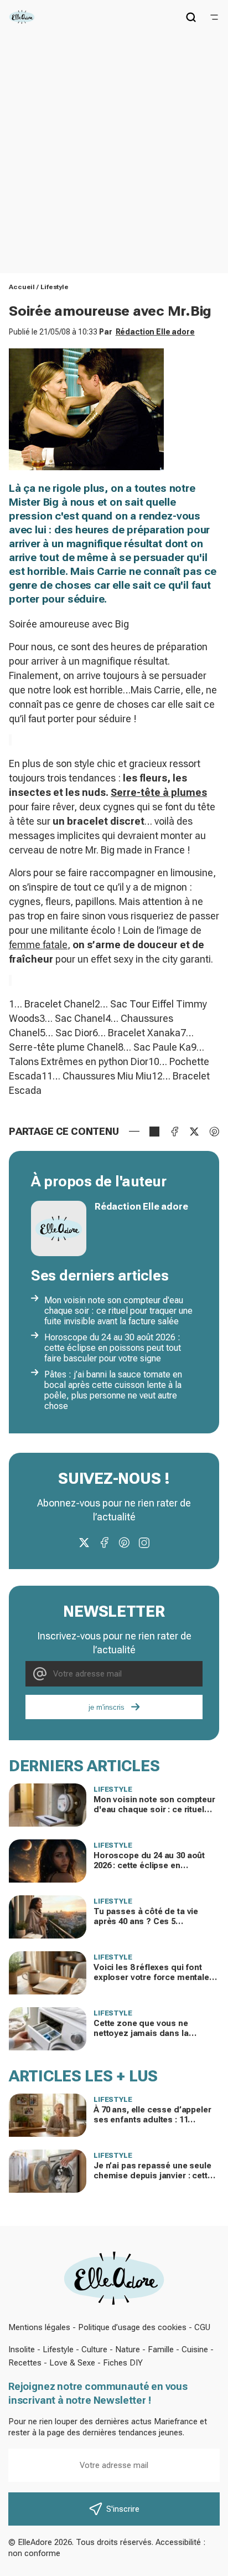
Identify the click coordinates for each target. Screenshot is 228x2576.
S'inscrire (123, 2509)
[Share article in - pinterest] (214, 1132)
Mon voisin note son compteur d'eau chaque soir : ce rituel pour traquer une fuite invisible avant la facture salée (118, 1311)
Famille (161, 2349)
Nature (128, 2349)
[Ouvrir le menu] (214, 17)
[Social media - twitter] (84, 1542)
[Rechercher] (191, 17)
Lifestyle (55, 287)
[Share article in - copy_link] (154, 1132)
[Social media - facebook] (104, 1542)
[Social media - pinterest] (124, 1542)
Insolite (22, 2349)
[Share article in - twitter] (194, 1132)
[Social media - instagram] (144, 1542)
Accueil (22, 287)
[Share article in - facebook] (174, 1132)
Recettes (25, 2363)
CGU (202, 2327)
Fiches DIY (123, 2363)
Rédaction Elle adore (155, 332)
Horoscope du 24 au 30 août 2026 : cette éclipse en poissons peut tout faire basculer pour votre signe (113, 1348)
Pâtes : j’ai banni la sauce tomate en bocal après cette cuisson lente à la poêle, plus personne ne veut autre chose (113, 1390)
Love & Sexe (72, 2363)
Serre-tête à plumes (159, 792)
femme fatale (38, 945)
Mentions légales (39, 2327)
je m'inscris (107, 1707)
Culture (94, 2349)
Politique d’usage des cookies (132, 2327)
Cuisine (195, 2349)
